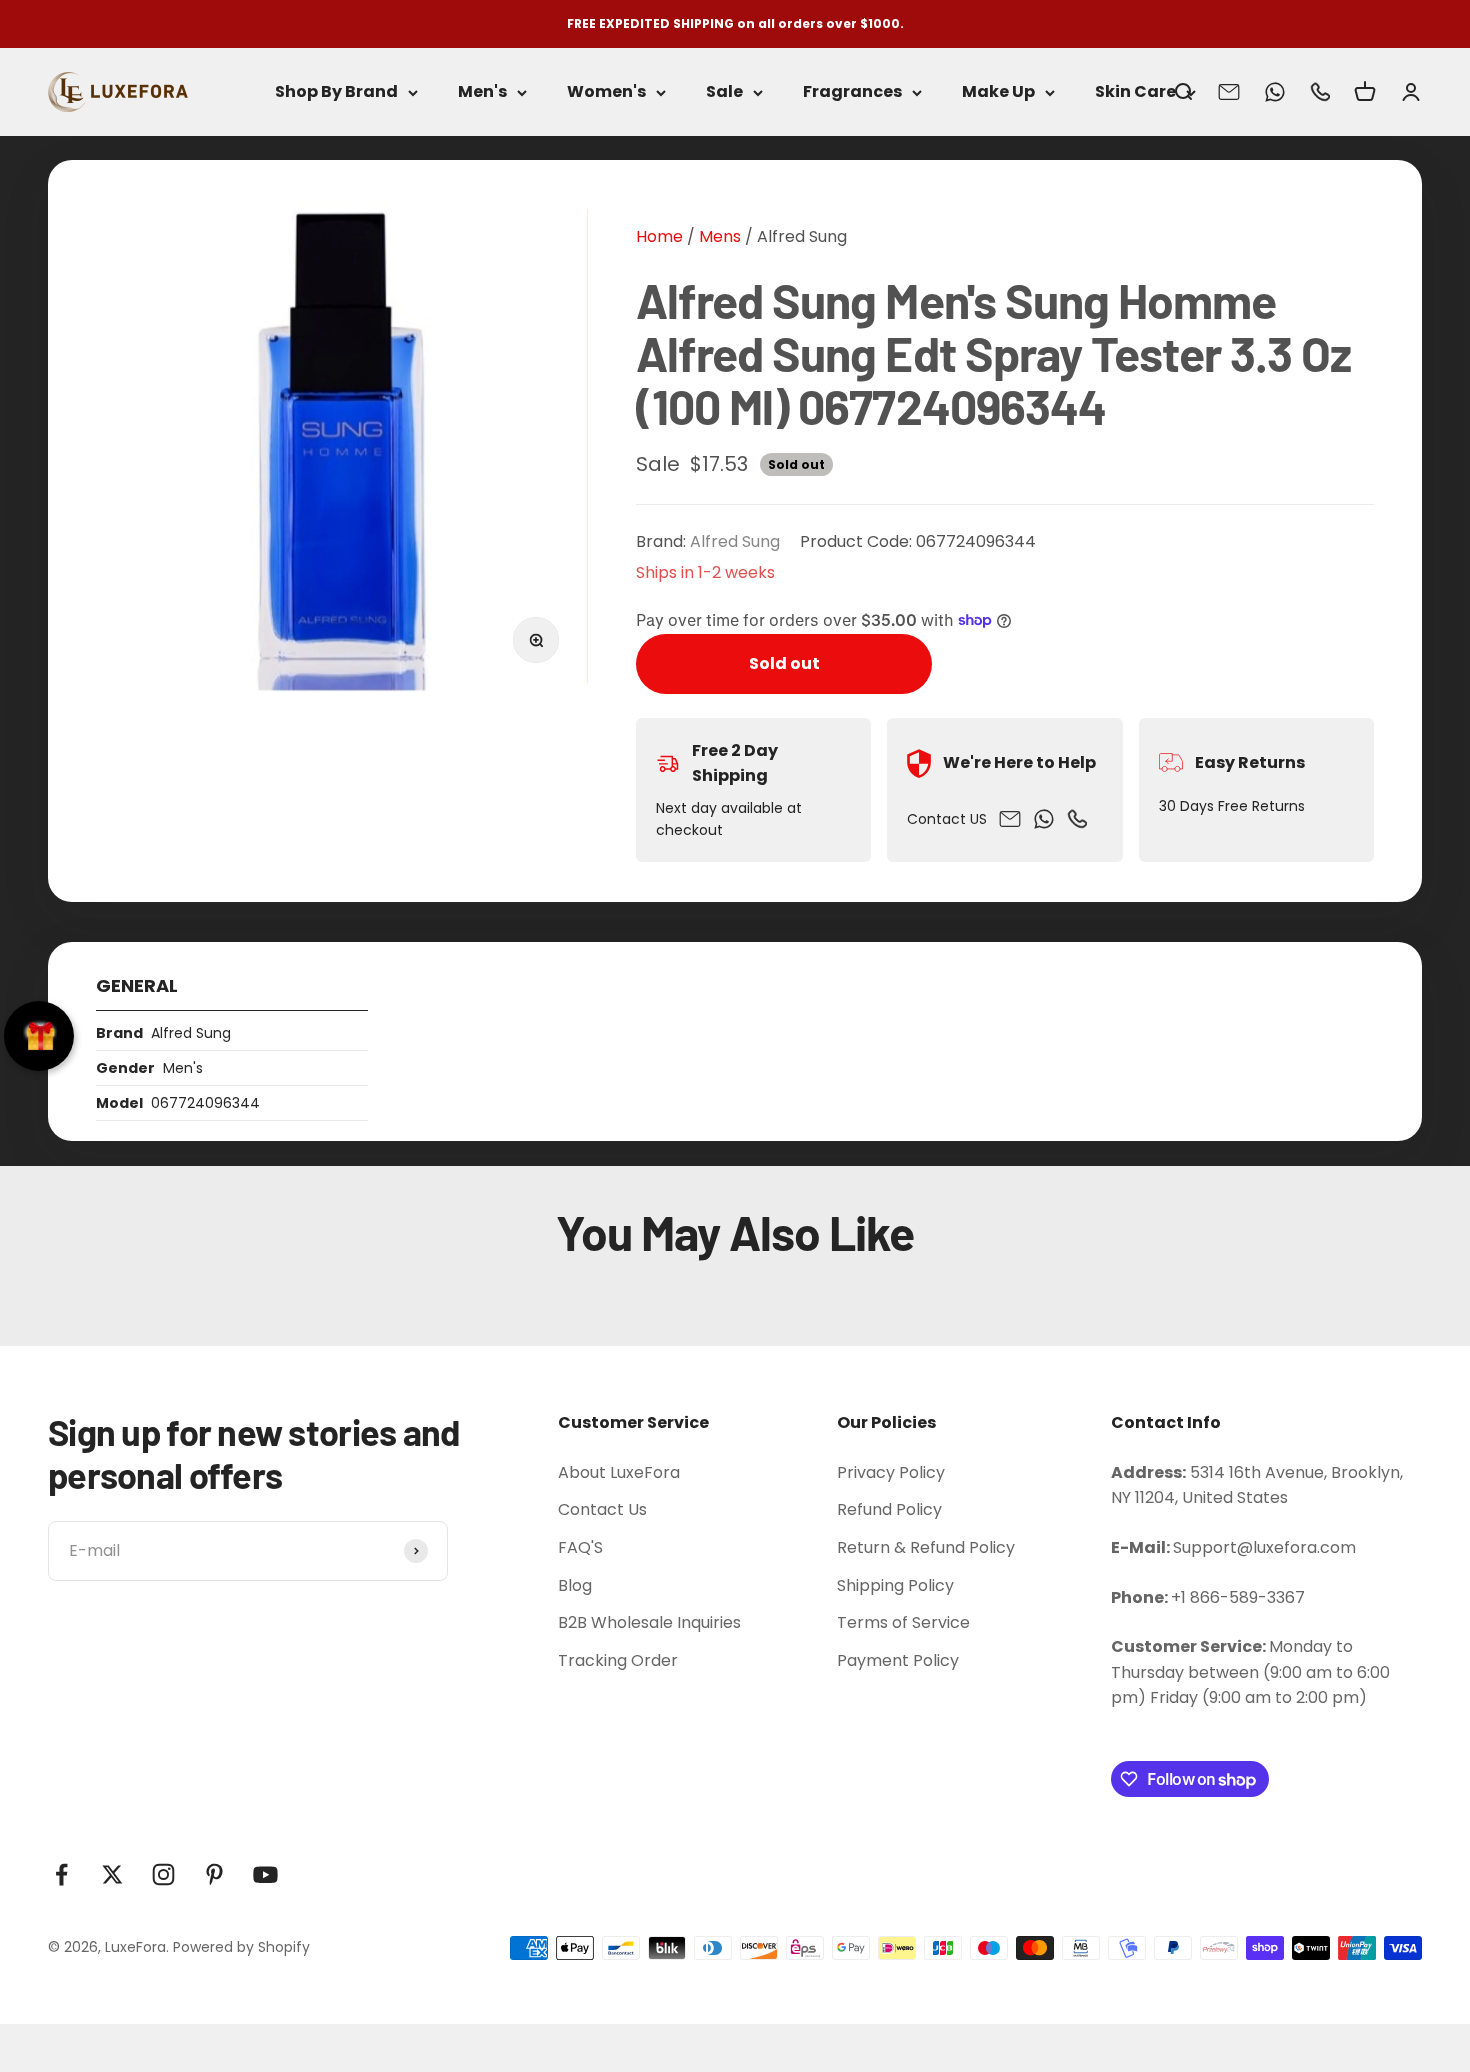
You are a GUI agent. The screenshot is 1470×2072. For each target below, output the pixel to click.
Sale (724, 92)
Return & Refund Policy (926, 1547)
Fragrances (852, 92)
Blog (575, 1585)
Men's (482, 92)
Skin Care (1135, 92)
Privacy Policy (891, 1472)
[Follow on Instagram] (163, 1874)
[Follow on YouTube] (265, 1874)
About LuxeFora (619, 1472)
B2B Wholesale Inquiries (649, 1622)
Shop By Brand (336, 92)
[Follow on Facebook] (61, 1874)
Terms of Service (903, 1622)
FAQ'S (580, 1547)
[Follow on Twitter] (112, 1874)
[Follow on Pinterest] (214, 1874)
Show (39, 1036)
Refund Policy (889, 1509)
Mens (718, 236)
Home (659, 236)
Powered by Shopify (241, 1947)
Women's (606, 92)
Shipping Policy (895, 1585)
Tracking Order (618, 1660)
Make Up (998, 92)
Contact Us (602, 1509)
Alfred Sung (802, 236)
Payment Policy (898, 1660)
